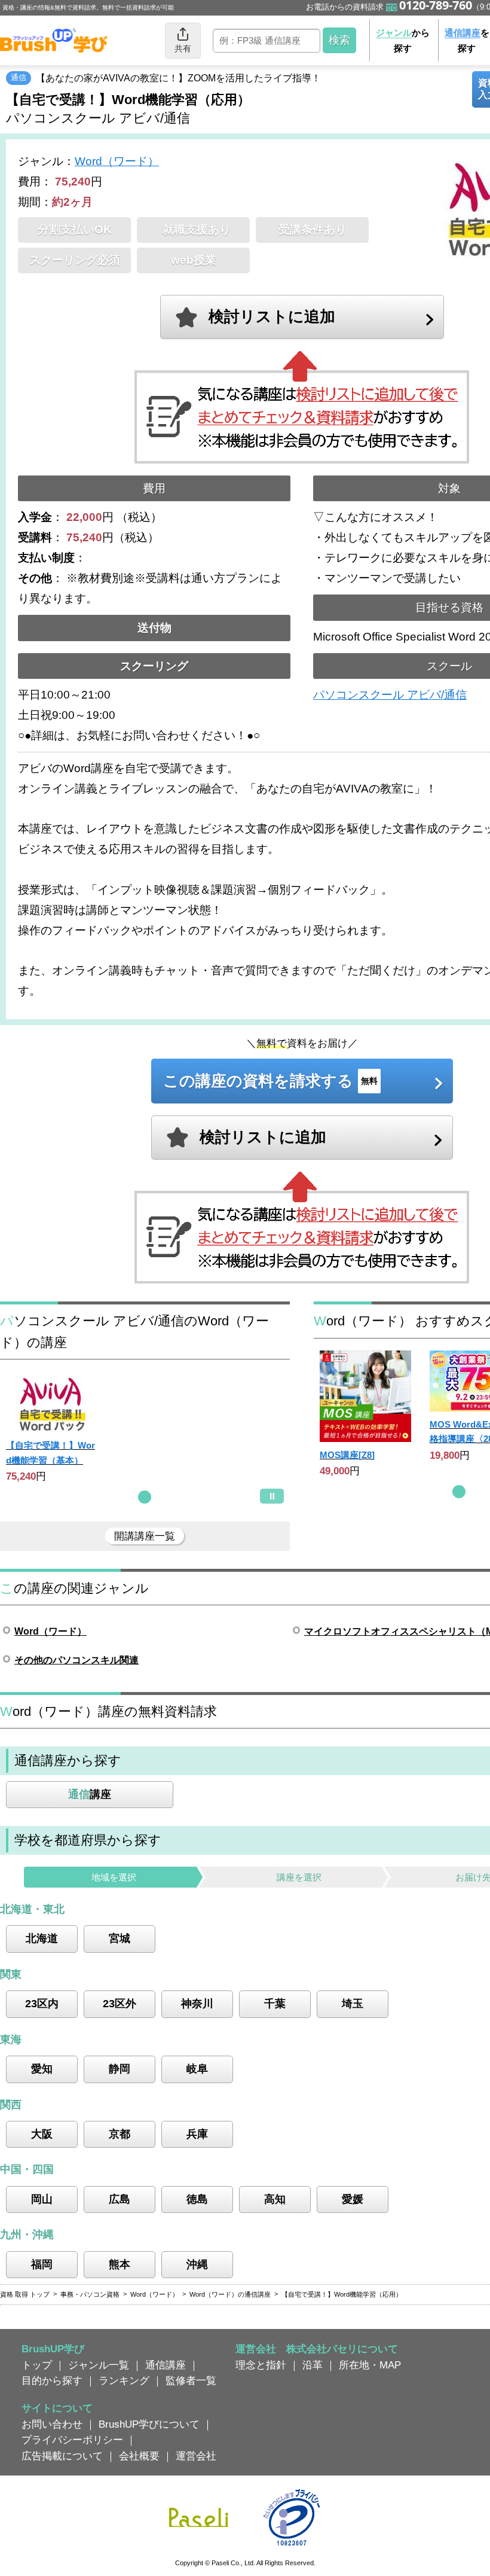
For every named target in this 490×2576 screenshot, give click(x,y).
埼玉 (353, 2004)
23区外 (120, 2004)
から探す (403, 40)
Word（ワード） (117, 161)
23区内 (42, 2004)
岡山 (42, 2199)
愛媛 (353, 2199)
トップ (37, 2365)
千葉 (275, 2004)
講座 (90, 1794)
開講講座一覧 (145, 1536)
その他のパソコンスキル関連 (76, 1660)
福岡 (42, 2264)
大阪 (42, 2134)
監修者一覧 (191, 2380)
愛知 (42, 2069)
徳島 (197, 2199)
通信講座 (166, 2365)
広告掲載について (62, 2456)
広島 (120, 2199)
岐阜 (197, 2069)
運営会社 (196, 2456)
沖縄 (197, 2264)
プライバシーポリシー (72, 2440)
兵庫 (197, 2134)
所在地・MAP (370, 2365)
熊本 (120, 2264)
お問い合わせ (52, 2424)
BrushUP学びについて (149, 2424)
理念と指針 (261, 2365)
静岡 (120, 2069)
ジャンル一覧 (99, 2365)
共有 (183, 48)
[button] (145, 1497)
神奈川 (197, 2004)
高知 (275, 2199)
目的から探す (52, 2380)
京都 (120, 2134)
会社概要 (139, 2456)
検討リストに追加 (272, 316)
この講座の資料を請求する (270, 1081)
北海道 (42, 1938)
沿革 (313, 2365)
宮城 (120, 1938)
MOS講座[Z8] (347, 1455)
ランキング (124, 2380)
